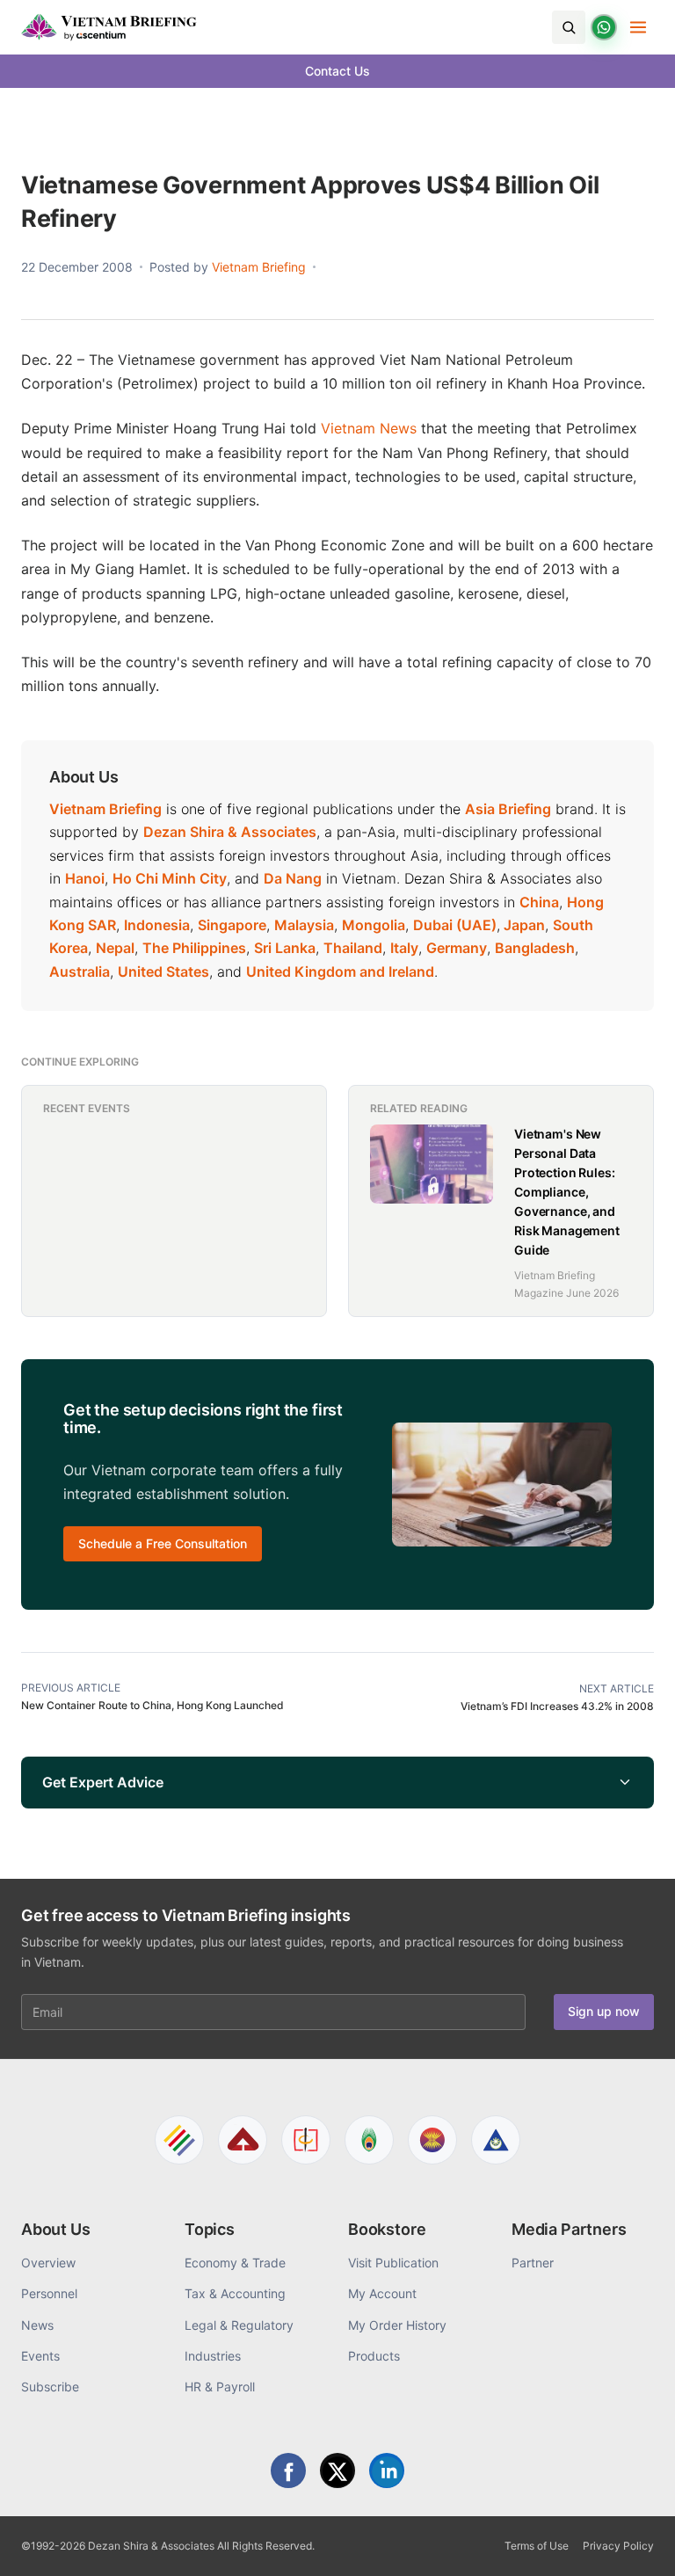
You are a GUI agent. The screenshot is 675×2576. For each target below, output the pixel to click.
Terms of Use (537, 2546)
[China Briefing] (306, 2140)
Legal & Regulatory (239, 2325)
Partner (533, 2263)
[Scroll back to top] (635, 2543)
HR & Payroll (220, 2387)
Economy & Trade (235, 2263)
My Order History (397, 2325)
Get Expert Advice (103, 1782)
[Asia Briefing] (243, 2140)
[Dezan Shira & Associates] (179, 2140)
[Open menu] (638, 27)
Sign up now (604, 2011)
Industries (213, 2356)
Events (40, 2356)
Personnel (49, 2293)
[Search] (569, 27)
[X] (337, 2470)
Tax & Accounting (235, 2293)
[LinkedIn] (387, 2470)
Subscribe (50, 2387)
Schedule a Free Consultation (163, 1543)
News (37, 2325)
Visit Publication (393, 2263)
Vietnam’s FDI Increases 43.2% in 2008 (557, 1706)
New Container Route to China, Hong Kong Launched (152, 1705)
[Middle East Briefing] (496, 2140)
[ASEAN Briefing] (432, 2140)
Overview (48, 2263)
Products (374, 2356)
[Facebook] (288, 2470)
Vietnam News (369, 428)
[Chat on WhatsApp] (604, 27)
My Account (382, 2293)
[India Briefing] (369, 2140)
